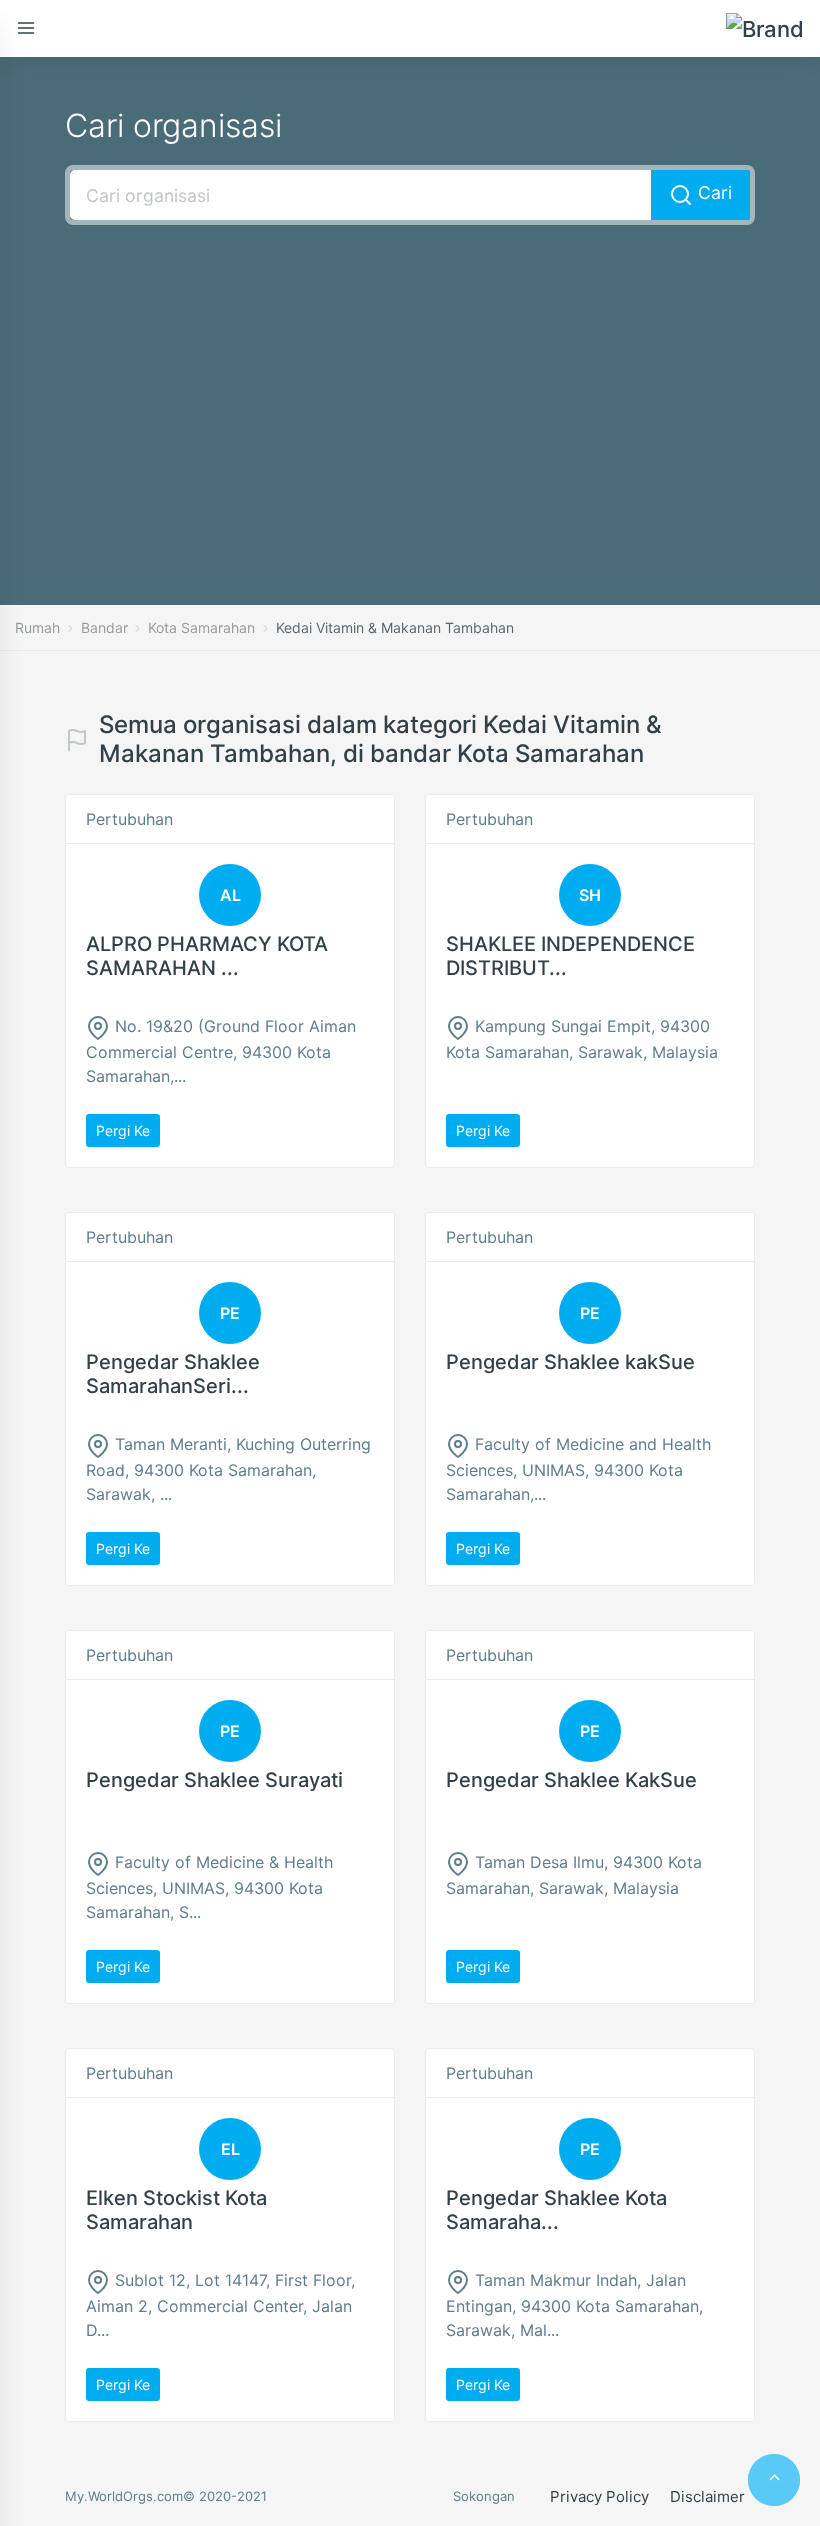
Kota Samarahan (201, 627)
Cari (712, 192)
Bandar (104, 627)
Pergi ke (123, 1130)
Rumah (37, 627)
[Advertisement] (410, 385)
